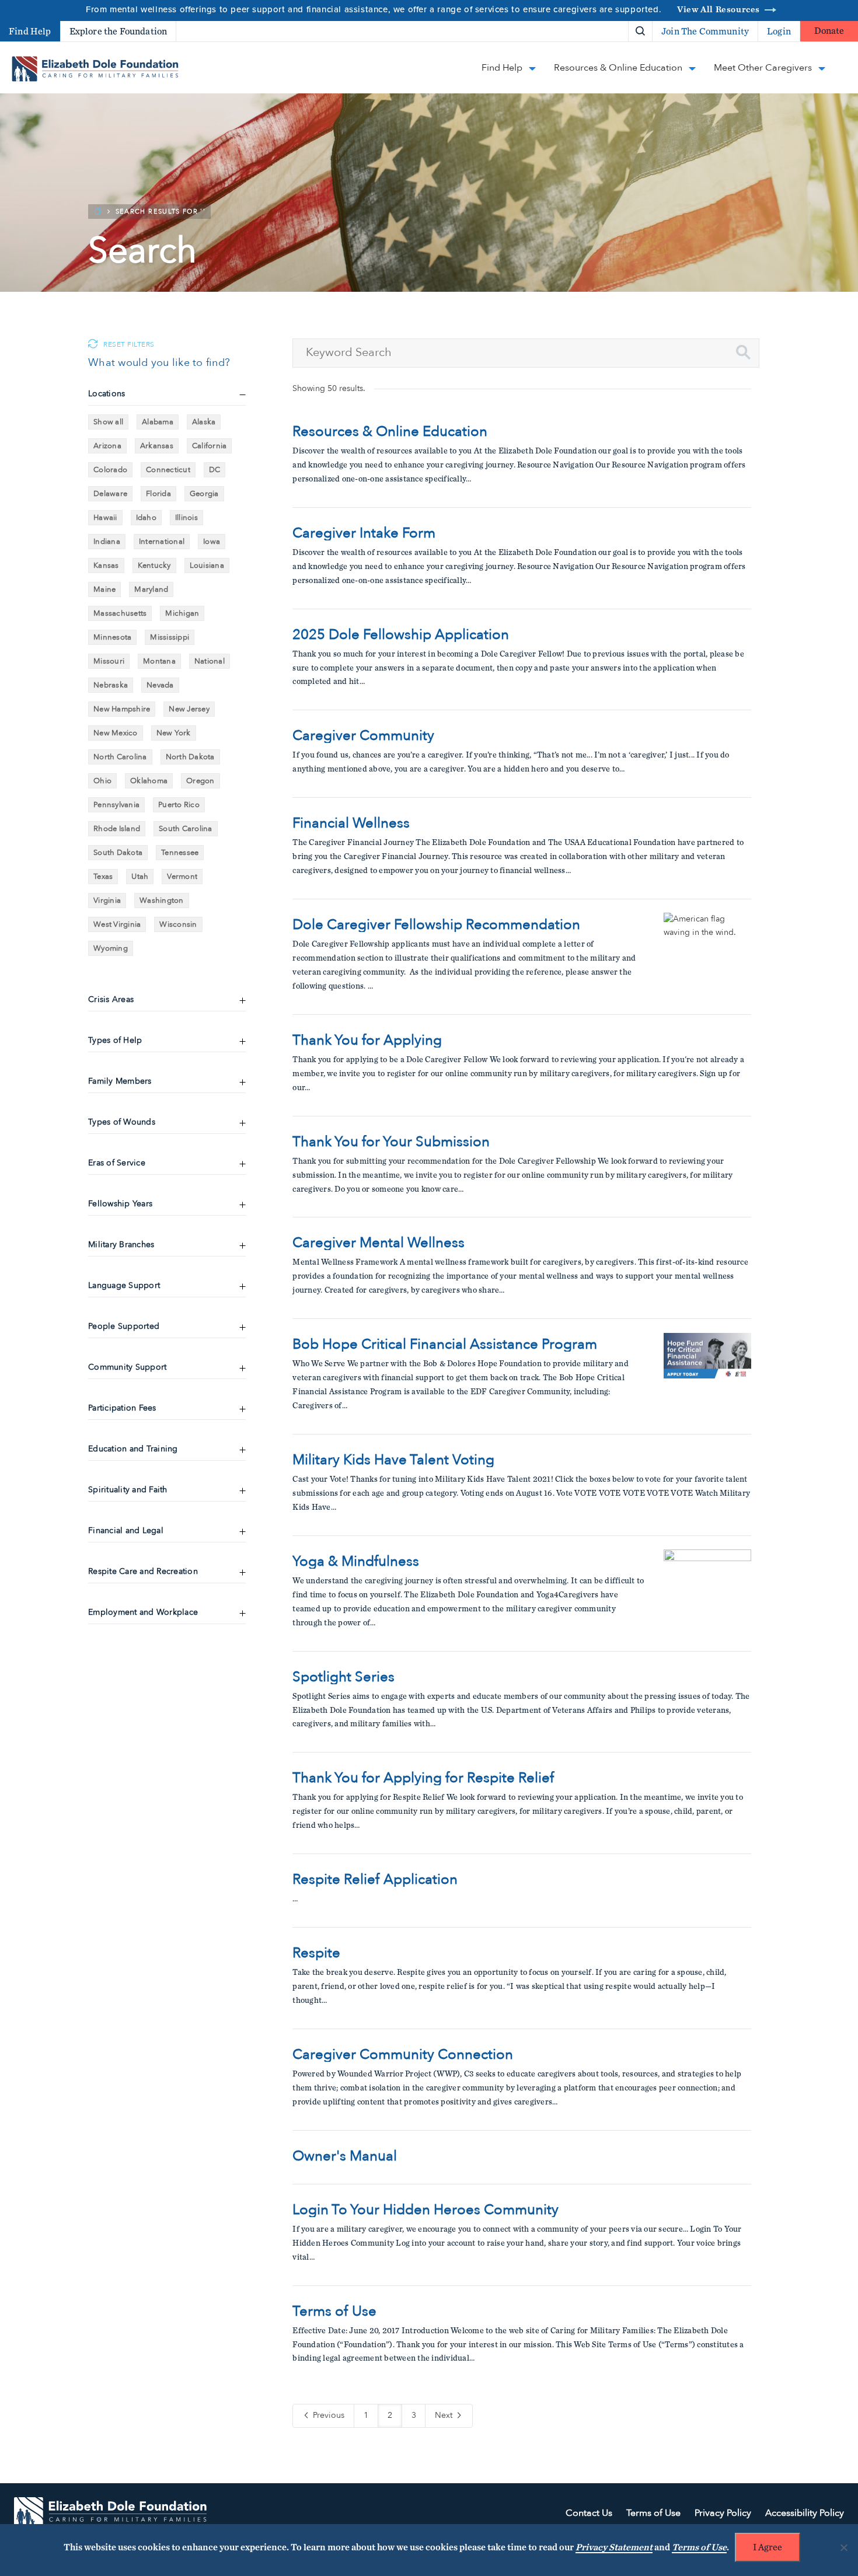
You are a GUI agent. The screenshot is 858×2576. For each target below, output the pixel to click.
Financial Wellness (351, 823)
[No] (843, 2547)
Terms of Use (334, 2312)
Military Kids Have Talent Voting (393, 1460)
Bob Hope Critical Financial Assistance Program (445, 1345)
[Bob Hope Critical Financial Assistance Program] (707, 1377)
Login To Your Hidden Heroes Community (425, 2210)
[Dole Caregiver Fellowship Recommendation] (707, 957)
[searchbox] (526, 353)
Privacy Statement (614, 2547)
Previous (327, 2415)
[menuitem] (600, 31)
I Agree (768, 2547)
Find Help (30, 32)
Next (445, 2415)
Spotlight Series (343, 1677)
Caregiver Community (363, 736)
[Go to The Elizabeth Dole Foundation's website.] (110, 2514)
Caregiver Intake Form (364, 533)
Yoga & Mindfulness (356, 1562)
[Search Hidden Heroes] (640, 32)
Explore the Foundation (118, 32)
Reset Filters (129, 345)
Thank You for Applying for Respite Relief (423, 1778)
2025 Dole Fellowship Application (401, 635)
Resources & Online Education (390, 432)
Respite (316, 1953)
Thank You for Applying (367, 1041)
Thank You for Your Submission (391, 1142)
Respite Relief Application (375, 1880)
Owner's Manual (345, 2156)
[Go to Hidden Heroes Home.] (95, 69)
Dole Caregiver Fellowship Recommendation (436, 925)
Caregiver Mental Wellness (379, 1243)
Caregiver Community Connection (403, 2055)
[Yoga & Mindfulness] (707, 1593)
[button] (743, 352)
